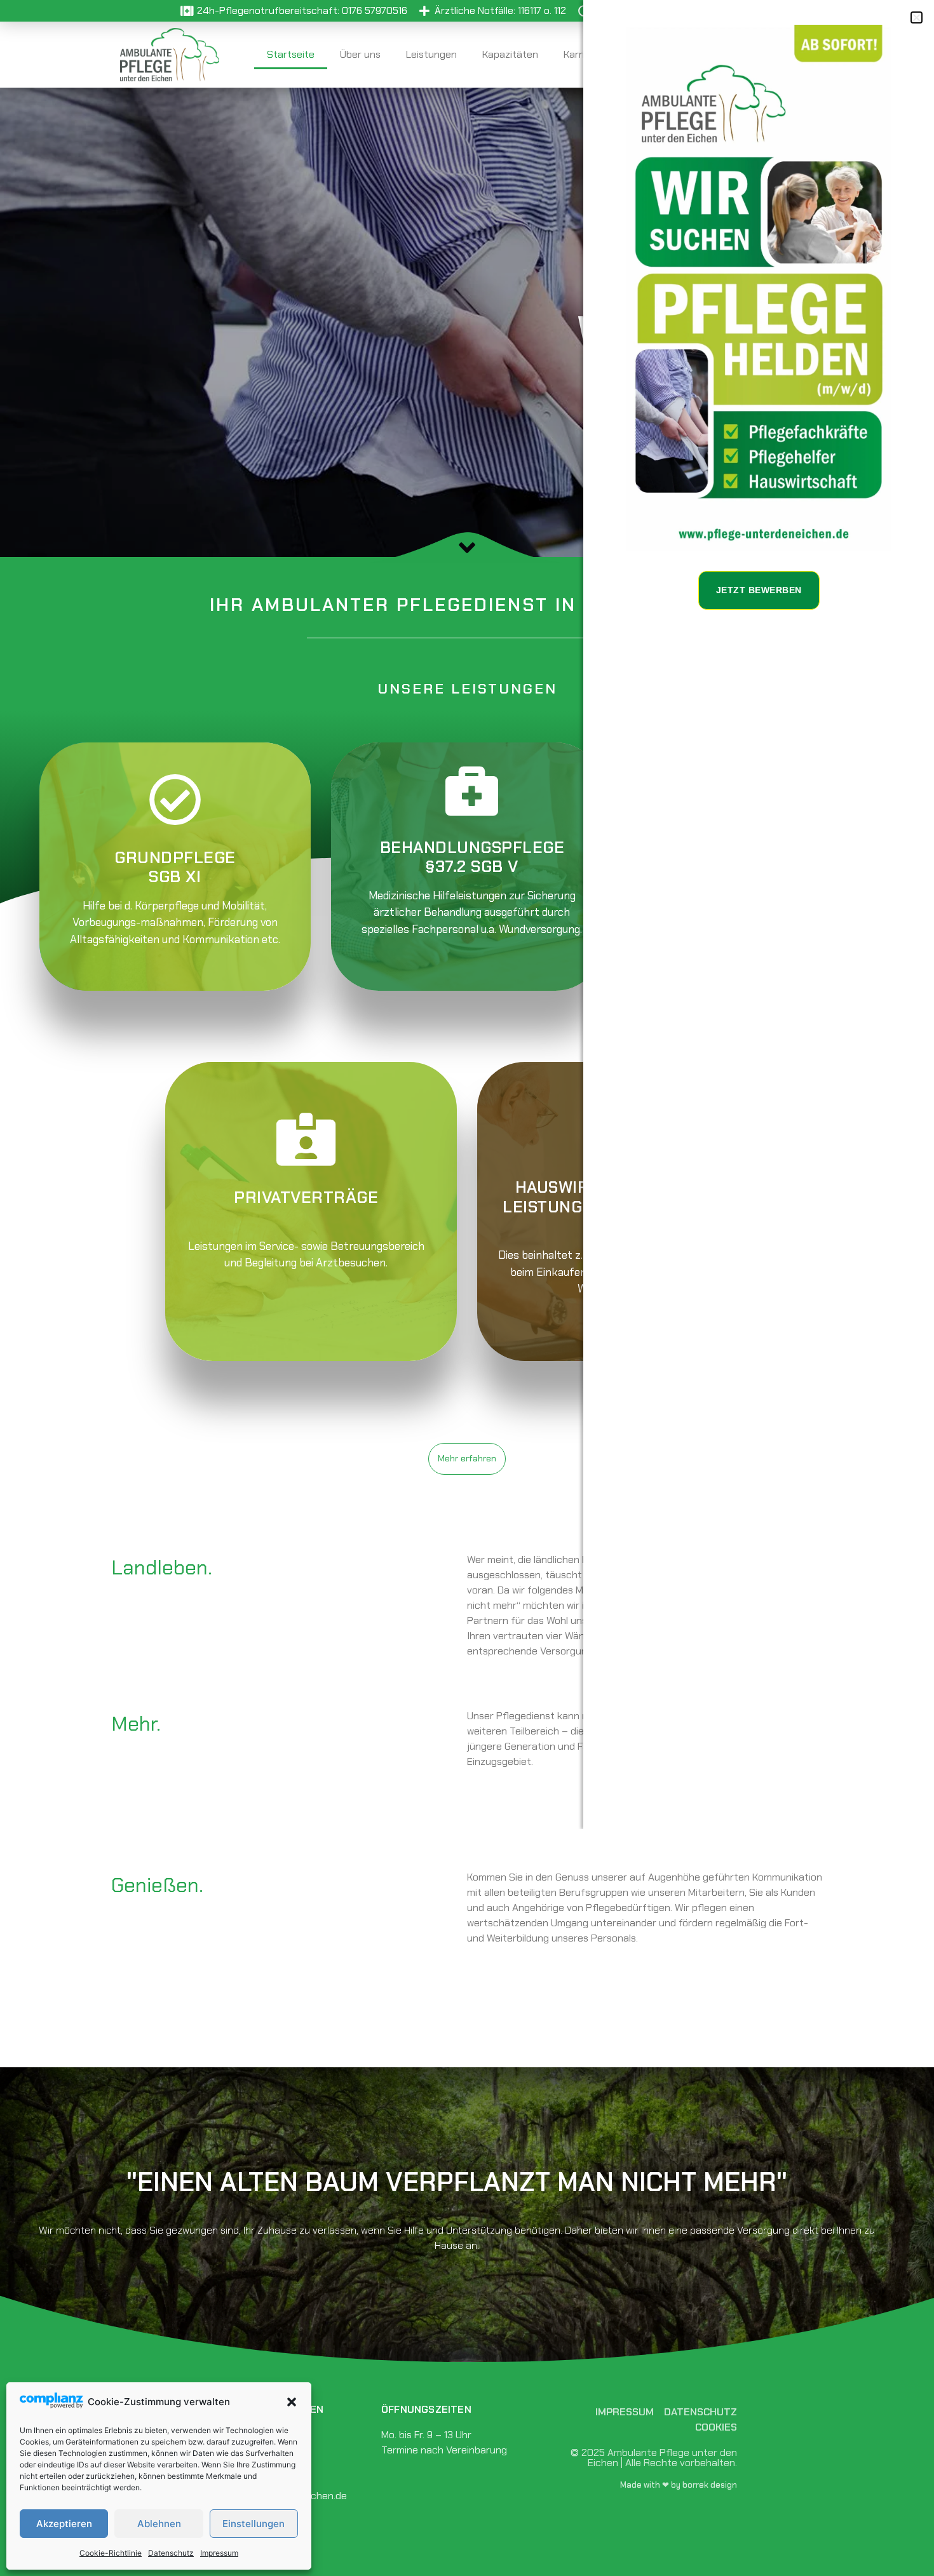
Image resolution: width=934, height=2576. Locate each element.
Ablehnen (159, 2524)
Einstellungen (254, 2524)
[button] (292, 2402)
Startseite (291, 54)
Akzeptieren (64, 2524)
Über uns (360, 54)
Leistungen (431, 54)
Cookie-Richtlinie (111, 2553)
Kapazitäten (510, 54)
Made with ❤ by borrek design (679, 2485)
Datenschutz (171, 2553)
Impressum (219, 2553)
